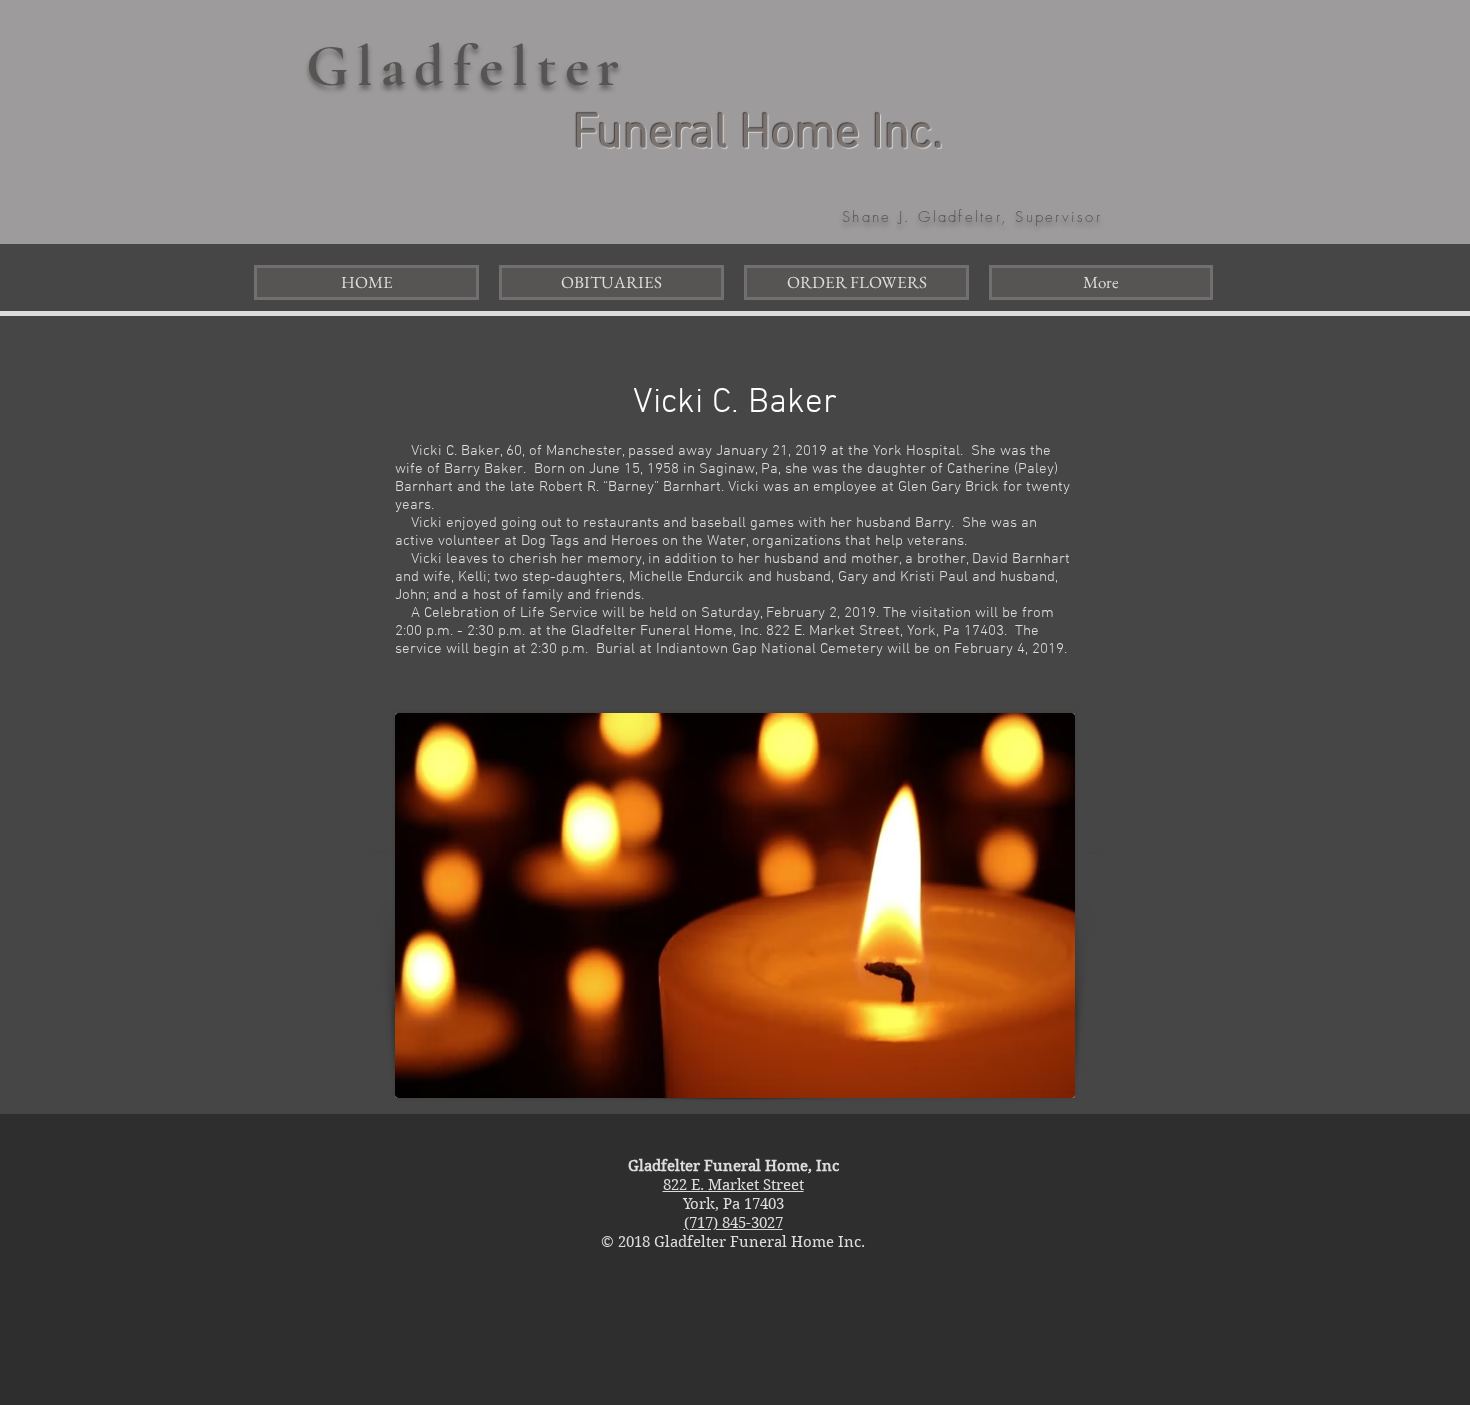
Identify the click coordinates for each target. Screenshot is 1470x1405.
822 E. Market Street (733, 1185)
